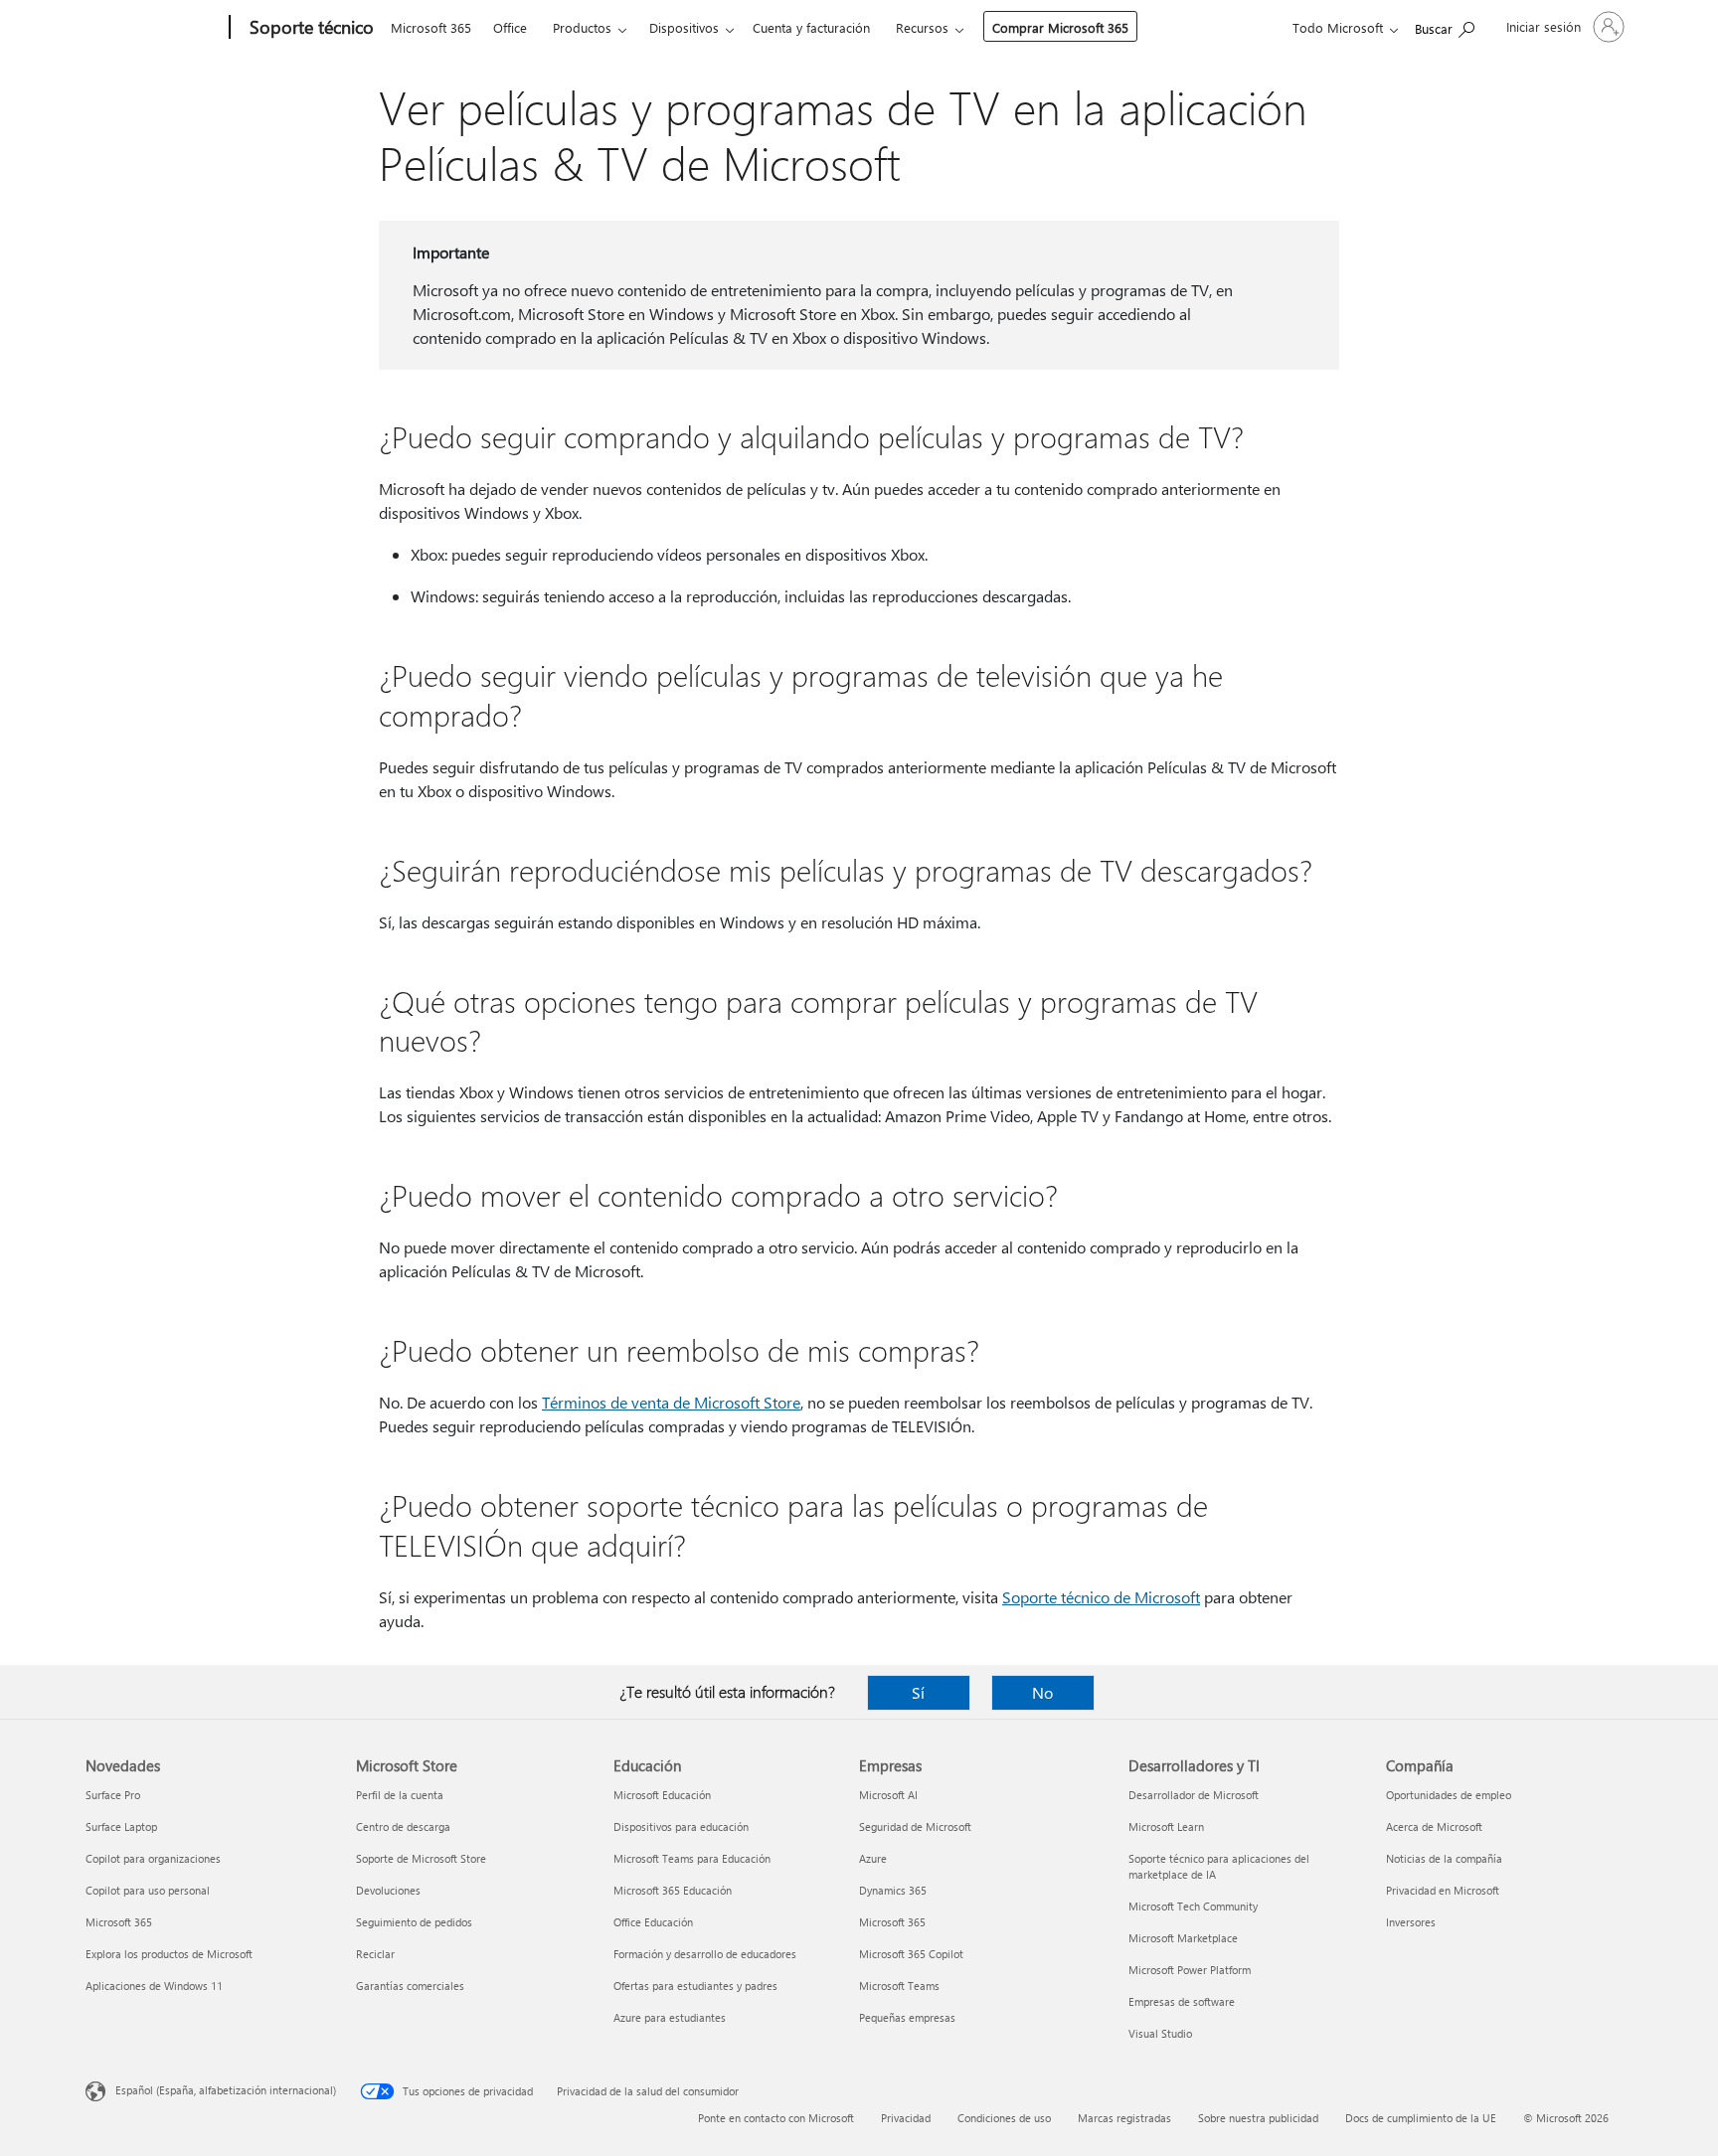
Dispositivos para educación (681, 1826)
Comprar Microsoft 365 (1060, 27)
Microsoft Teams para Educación (692, 1858)
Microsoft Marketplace (1183, 1938)
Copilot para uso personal (148, 1890)
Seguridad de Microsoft (915, 1826)
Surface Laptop (121, 1826)
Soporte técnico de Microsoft (1101, 1597)
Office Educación (653, 1922)
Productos (582, 27)
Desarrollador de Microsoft (1194, 1795)
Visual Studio (1160, 2033)
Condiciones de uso (1004, 2118)
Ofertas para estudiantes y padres (695, 1986)
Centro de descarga (403, 1826)
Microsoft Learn (1166, 1826)
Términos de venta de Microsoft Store (671, 1402)
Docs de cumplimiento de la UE (1421, 2118)
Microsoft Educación (662, 1795)
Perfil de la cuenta (400, 1795)
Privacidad (906, 2118)
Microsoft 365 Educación (673, 1890)
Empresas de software (1182, 2001)
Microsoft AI (888, 1795)
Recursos (922, 27)
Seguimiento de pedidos (414, 1922)
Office (510, 27)
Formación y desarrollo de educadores (705, 1954)
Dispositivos (684, 27)
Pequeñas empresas (907, 2017)
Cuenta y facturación (811, 27)
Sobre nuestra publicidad (1258, 2118)
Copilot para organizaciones (153, 1858)
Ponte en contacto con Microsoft (776, 2118)
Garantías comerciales (410, 1986)
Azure (873, 1858)
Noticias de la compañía (1444, 1858)
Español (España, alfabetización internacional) (226, 2090)
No (1042, 1692)
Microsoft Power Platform (1190, 1970)
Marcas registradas (1124, 2118)
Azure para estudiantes (670, 2017)
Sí (918, 1692)
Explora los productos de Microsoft (169, 1954)
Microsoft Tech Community (1193, 1906)
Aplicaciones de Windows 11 (154, 1986)
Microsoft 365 (431, 27)
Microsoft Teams (899, 1986)
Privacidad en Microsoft (1443, 1890)
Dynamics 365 (893, 1890)
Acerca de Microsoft (1434, 1826)
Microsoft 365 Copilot (911, 1954)
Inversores (1411, 1922)
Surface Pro (113, 1795)
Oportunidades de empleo (1449, 1795)
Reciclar (375, 1954)
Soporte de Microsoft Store (421, 1858)
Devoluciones (388, 1890)
